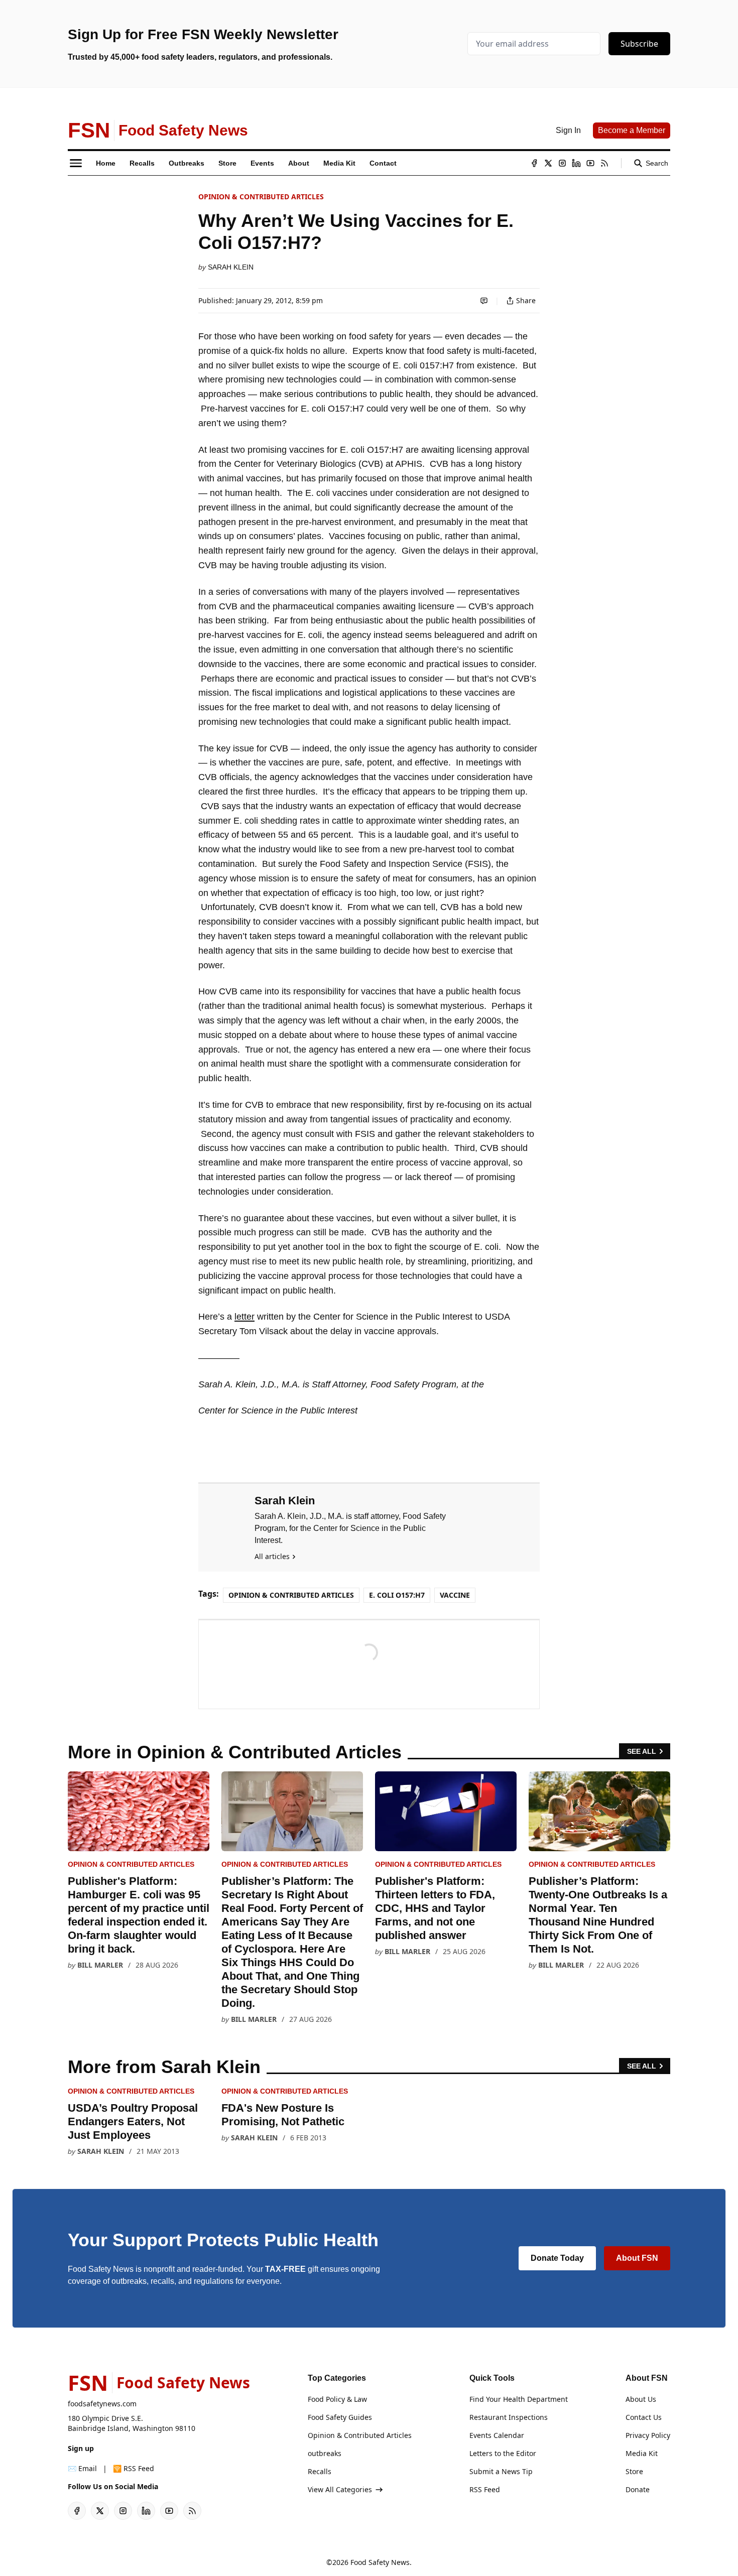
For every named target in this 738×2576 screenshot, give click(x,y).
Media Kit (642, 2453)
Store (634, 2471)
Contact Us (644, 2417)
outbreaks (325, 2453)
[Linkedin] (576, 163)
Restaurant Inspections (509, 2417)
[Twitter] (548, 163)
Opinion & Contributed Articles (261, 197)
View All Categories (340, 2489)
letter (244, 1317)
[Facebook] (534, 163)
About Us (641, 2399)
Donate (638, 2489)
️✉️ (82, 2468)
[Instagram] (562, 163)
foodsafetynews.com (102, 2404)
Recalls (320, 2471)
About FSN (637, 2258)
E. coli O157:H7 (397, 1595)
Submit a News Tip (501, 2471)
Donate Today (557, 2258)
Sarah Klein (231, 267)
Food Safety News (380, 2562)
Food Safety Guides (340, 2417)
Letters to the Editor (503, 2453)
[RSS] (604, 163)
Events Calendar (497, 2435)
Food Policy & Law (337, 2399)
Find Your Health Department (519, 2399)
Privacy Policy (648, 2435)
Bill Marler (100, 1965)
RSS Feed (485, 2489)
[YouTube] (590, 163)
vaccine (455, 1595)
